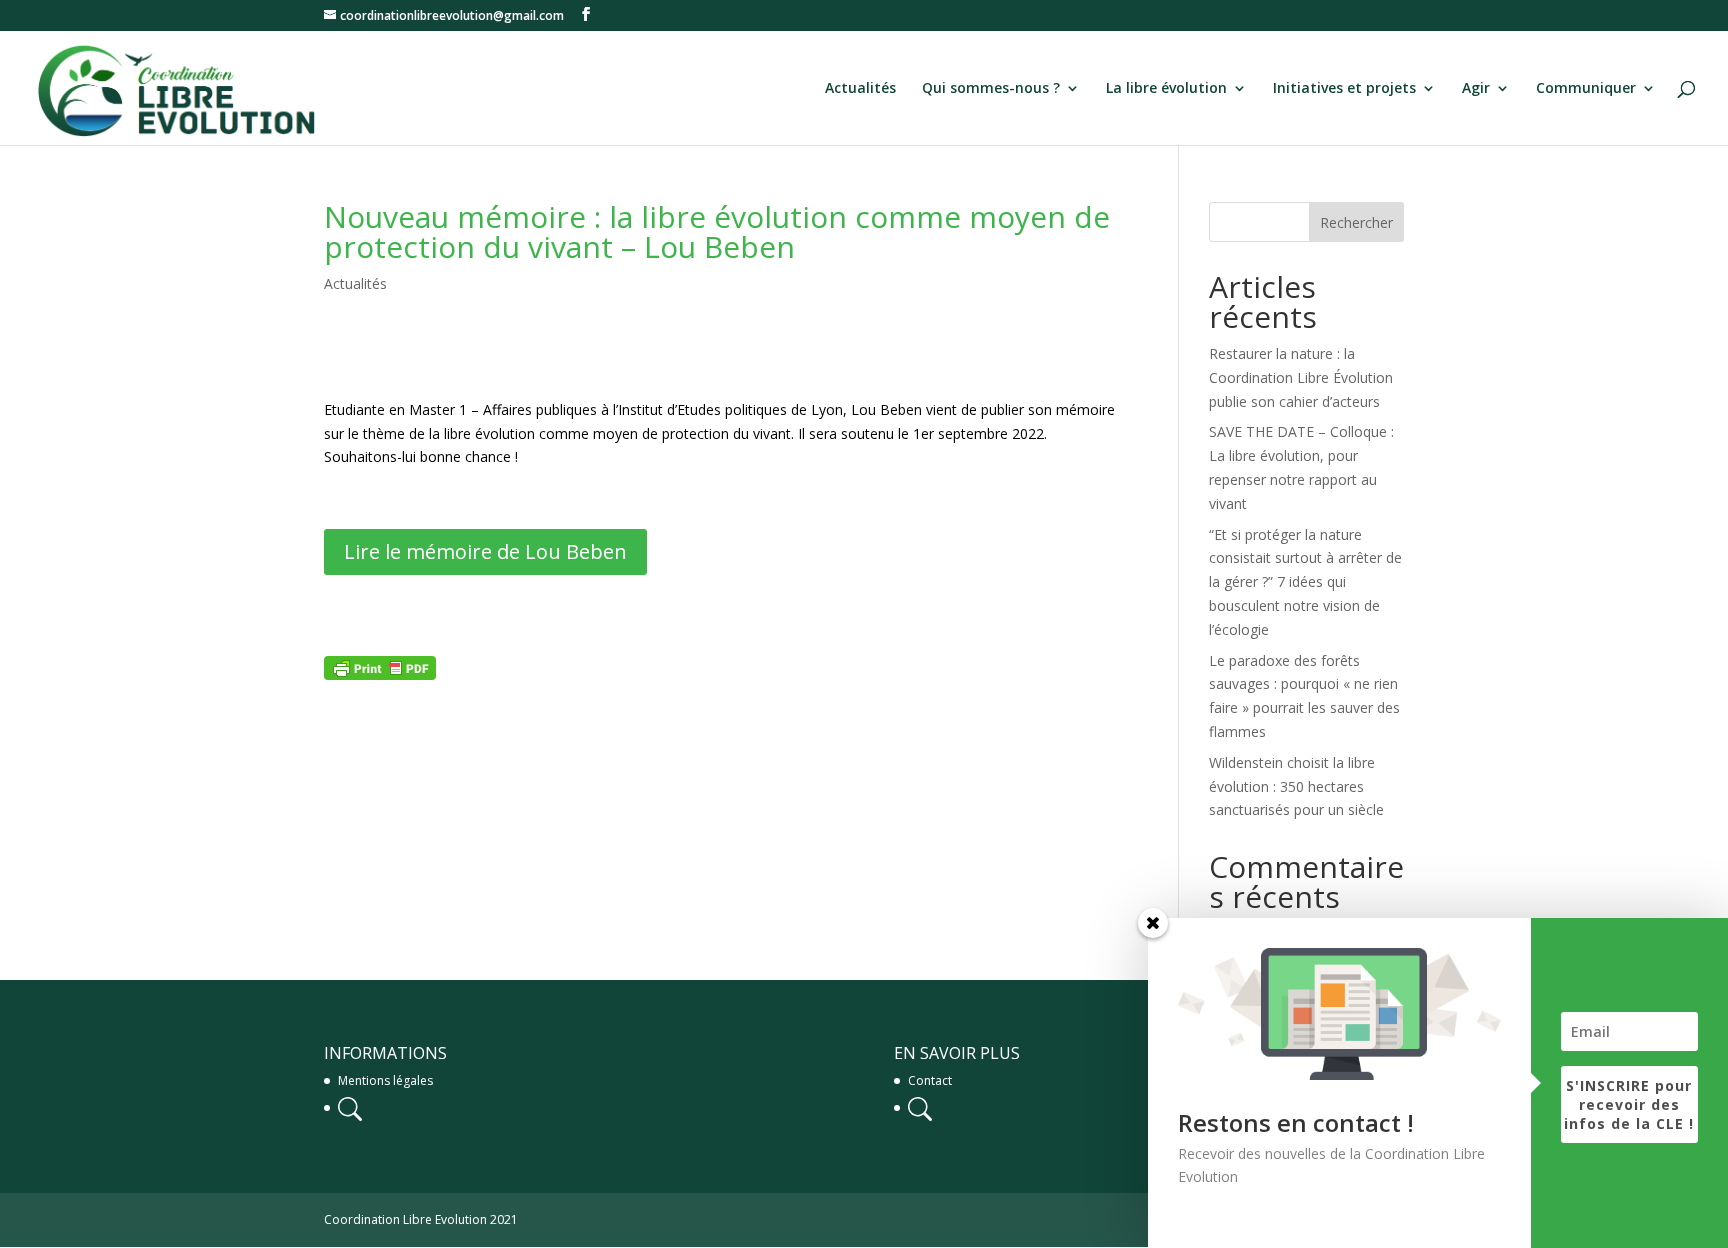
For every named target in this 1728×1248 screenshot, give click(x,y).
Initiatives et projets (1344, 89)
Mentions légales (385, 1080)
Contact (930, 1080)
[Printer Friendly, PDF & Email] (380, 667)
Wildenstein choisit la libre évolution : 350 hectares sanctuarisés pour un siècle (1296, 786)
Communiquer (1586, 89)
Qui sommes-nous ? (991, 89)
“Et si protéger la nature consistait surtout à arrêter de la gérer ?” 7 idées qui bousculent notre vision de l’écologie (1305, 582)
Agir (1476, 89)
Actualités (860, 89)
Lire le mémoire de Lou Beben (485, 551)
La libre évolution (1166, 89)
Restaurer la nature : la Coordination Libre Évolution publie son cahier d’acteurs (1301, 377)
